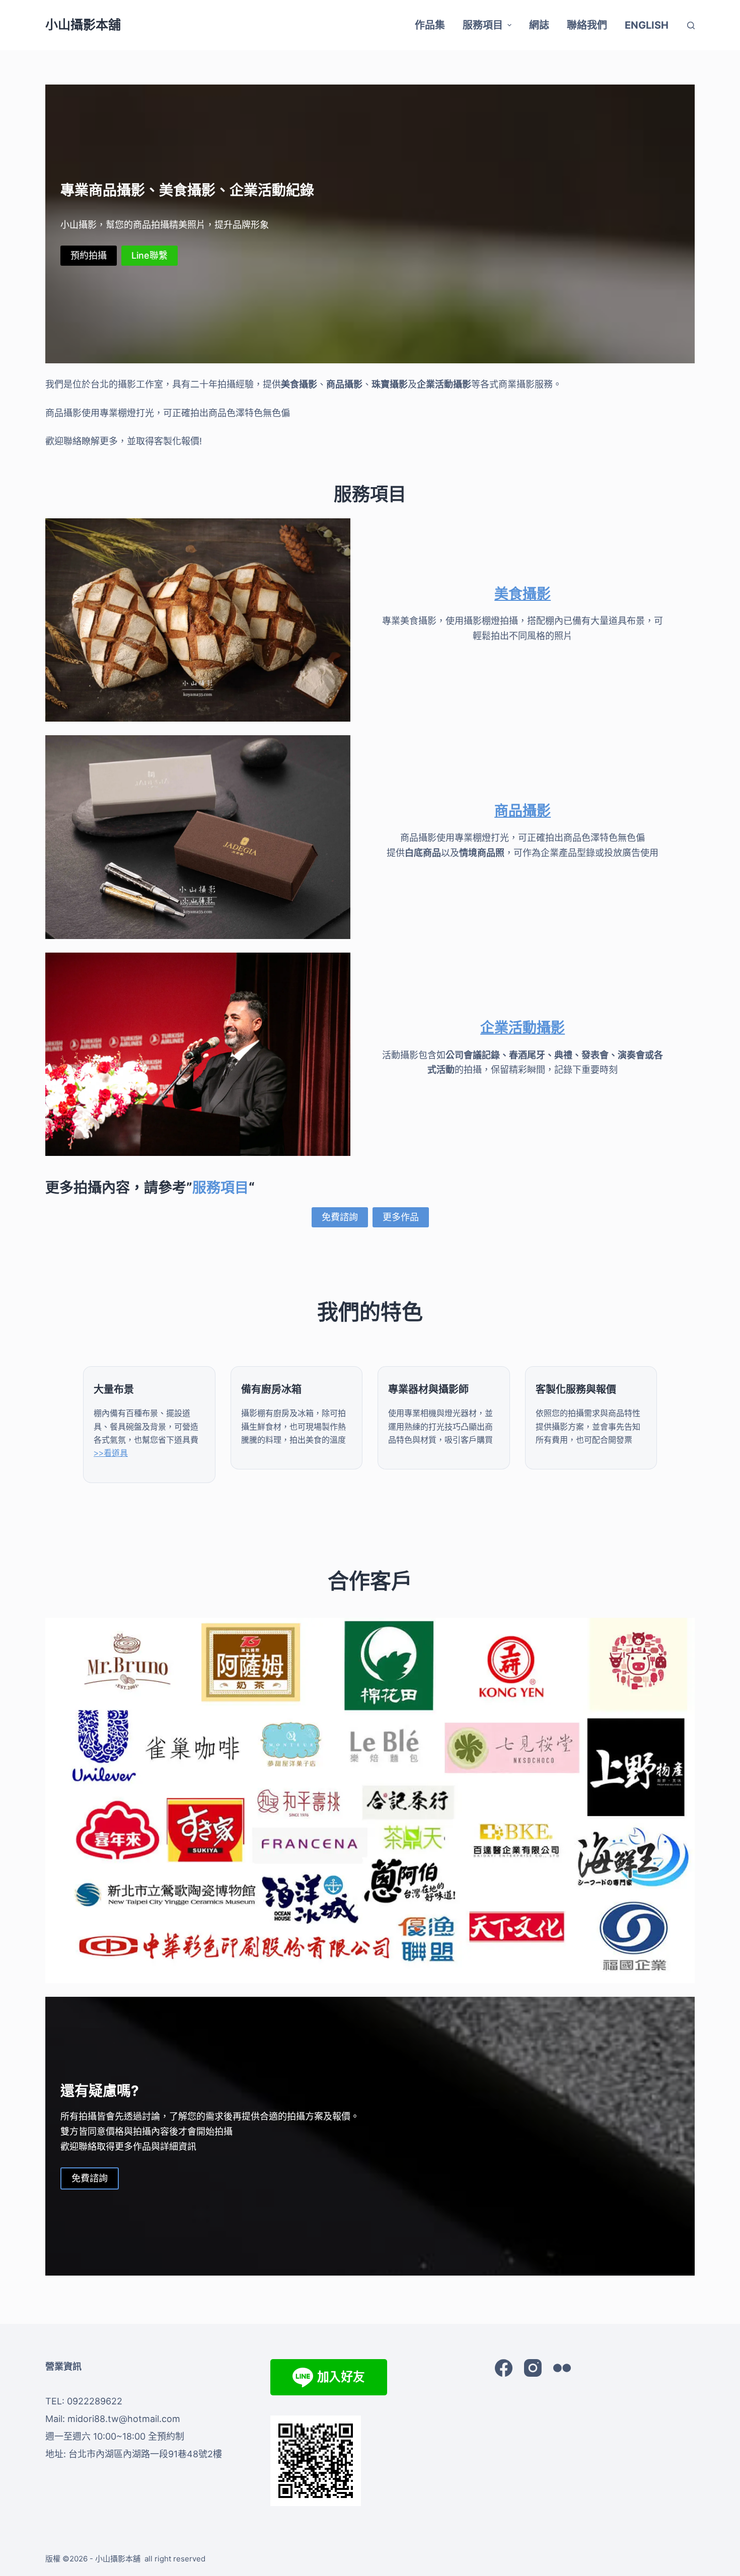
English (647, 25)
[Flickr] (562, 2368)
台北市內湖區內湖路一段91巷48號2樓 (145, 2454)
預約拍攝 (89, 255)
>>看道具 (111, 1453)
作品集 (430, 25)
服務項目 (483, 25)
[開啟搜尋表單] (691, 25)
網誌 (539, 25)
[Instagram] (533, 2368)
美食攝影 (523, 594)
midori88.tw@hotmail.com (124, 2419)
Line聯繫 (150, 255)
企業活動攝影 (523, 1028)
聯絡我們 (587, 25)
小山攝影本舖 (83, 25)
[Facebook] (504, 2368)
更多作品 (401, 1217)
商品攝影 (523, 811)
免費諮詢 (340, 1217)
